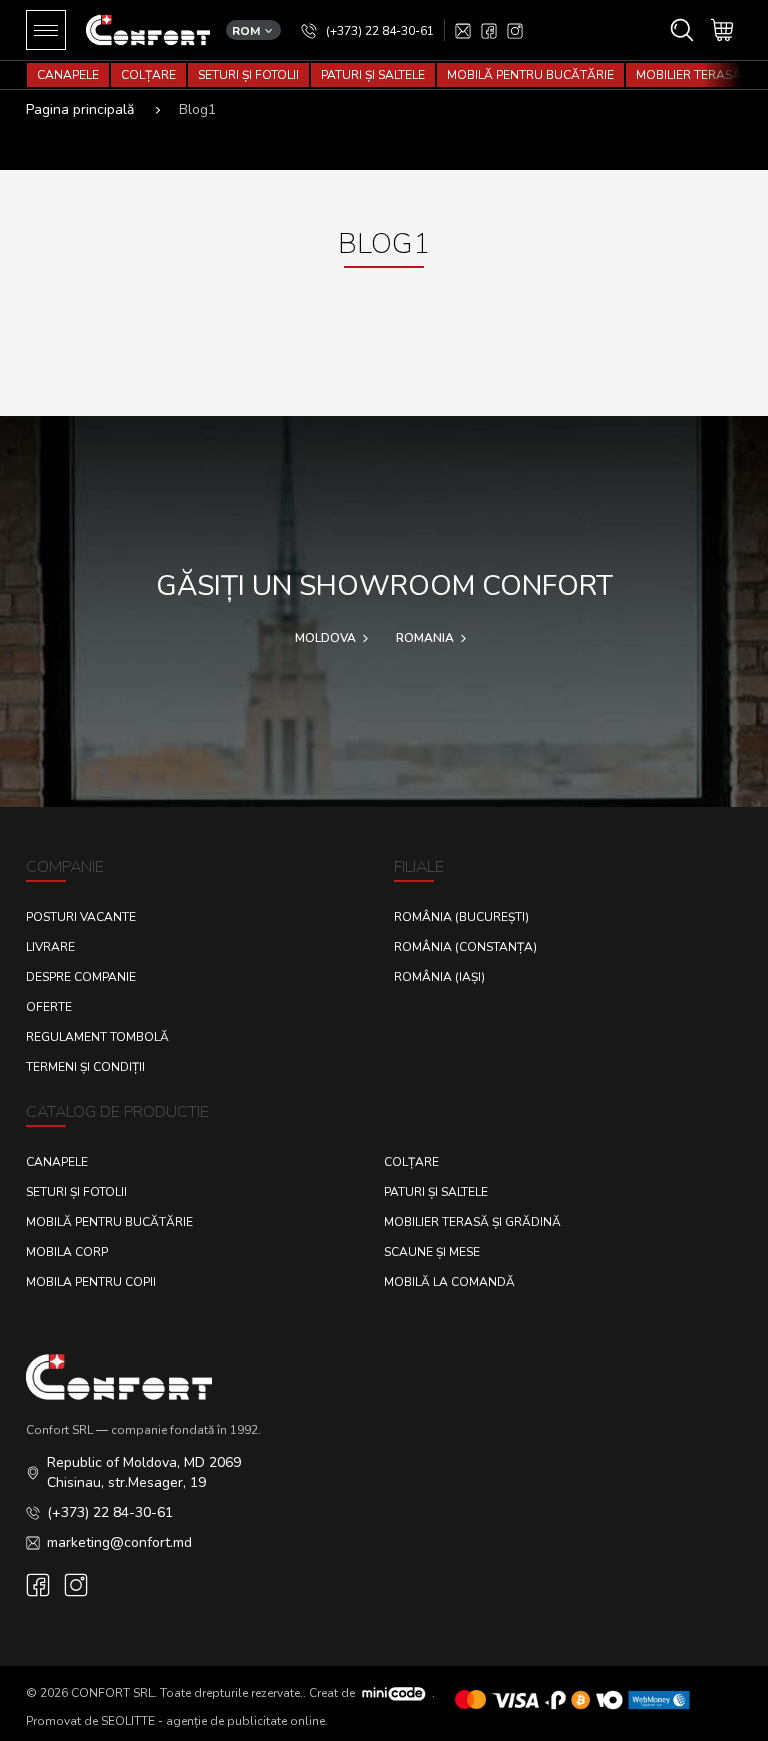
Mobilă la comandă (449, 1282)
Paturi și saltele (373, 75)
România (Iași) (439, 977)
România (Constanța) (465, 947)
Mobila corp (67, 1252)
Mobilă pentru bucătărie (530, 75)
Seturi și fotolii (248, 75)
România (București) (461, 917)
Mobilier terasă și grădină (472, 1222)
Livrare (50, 947)
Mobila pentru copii (91, 1282)
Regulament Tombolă (97, 1037)
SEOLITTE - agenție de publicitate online (213, 1721)
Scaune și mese (432, 1252)
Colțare (148, 75)
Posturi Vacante (81, 917)
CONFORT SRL (112, 1692)
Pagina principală (80, 109)
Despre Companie (81, 977)
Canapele (68, 75)
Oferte (49, 1007)
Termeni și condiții (85, 1067)
